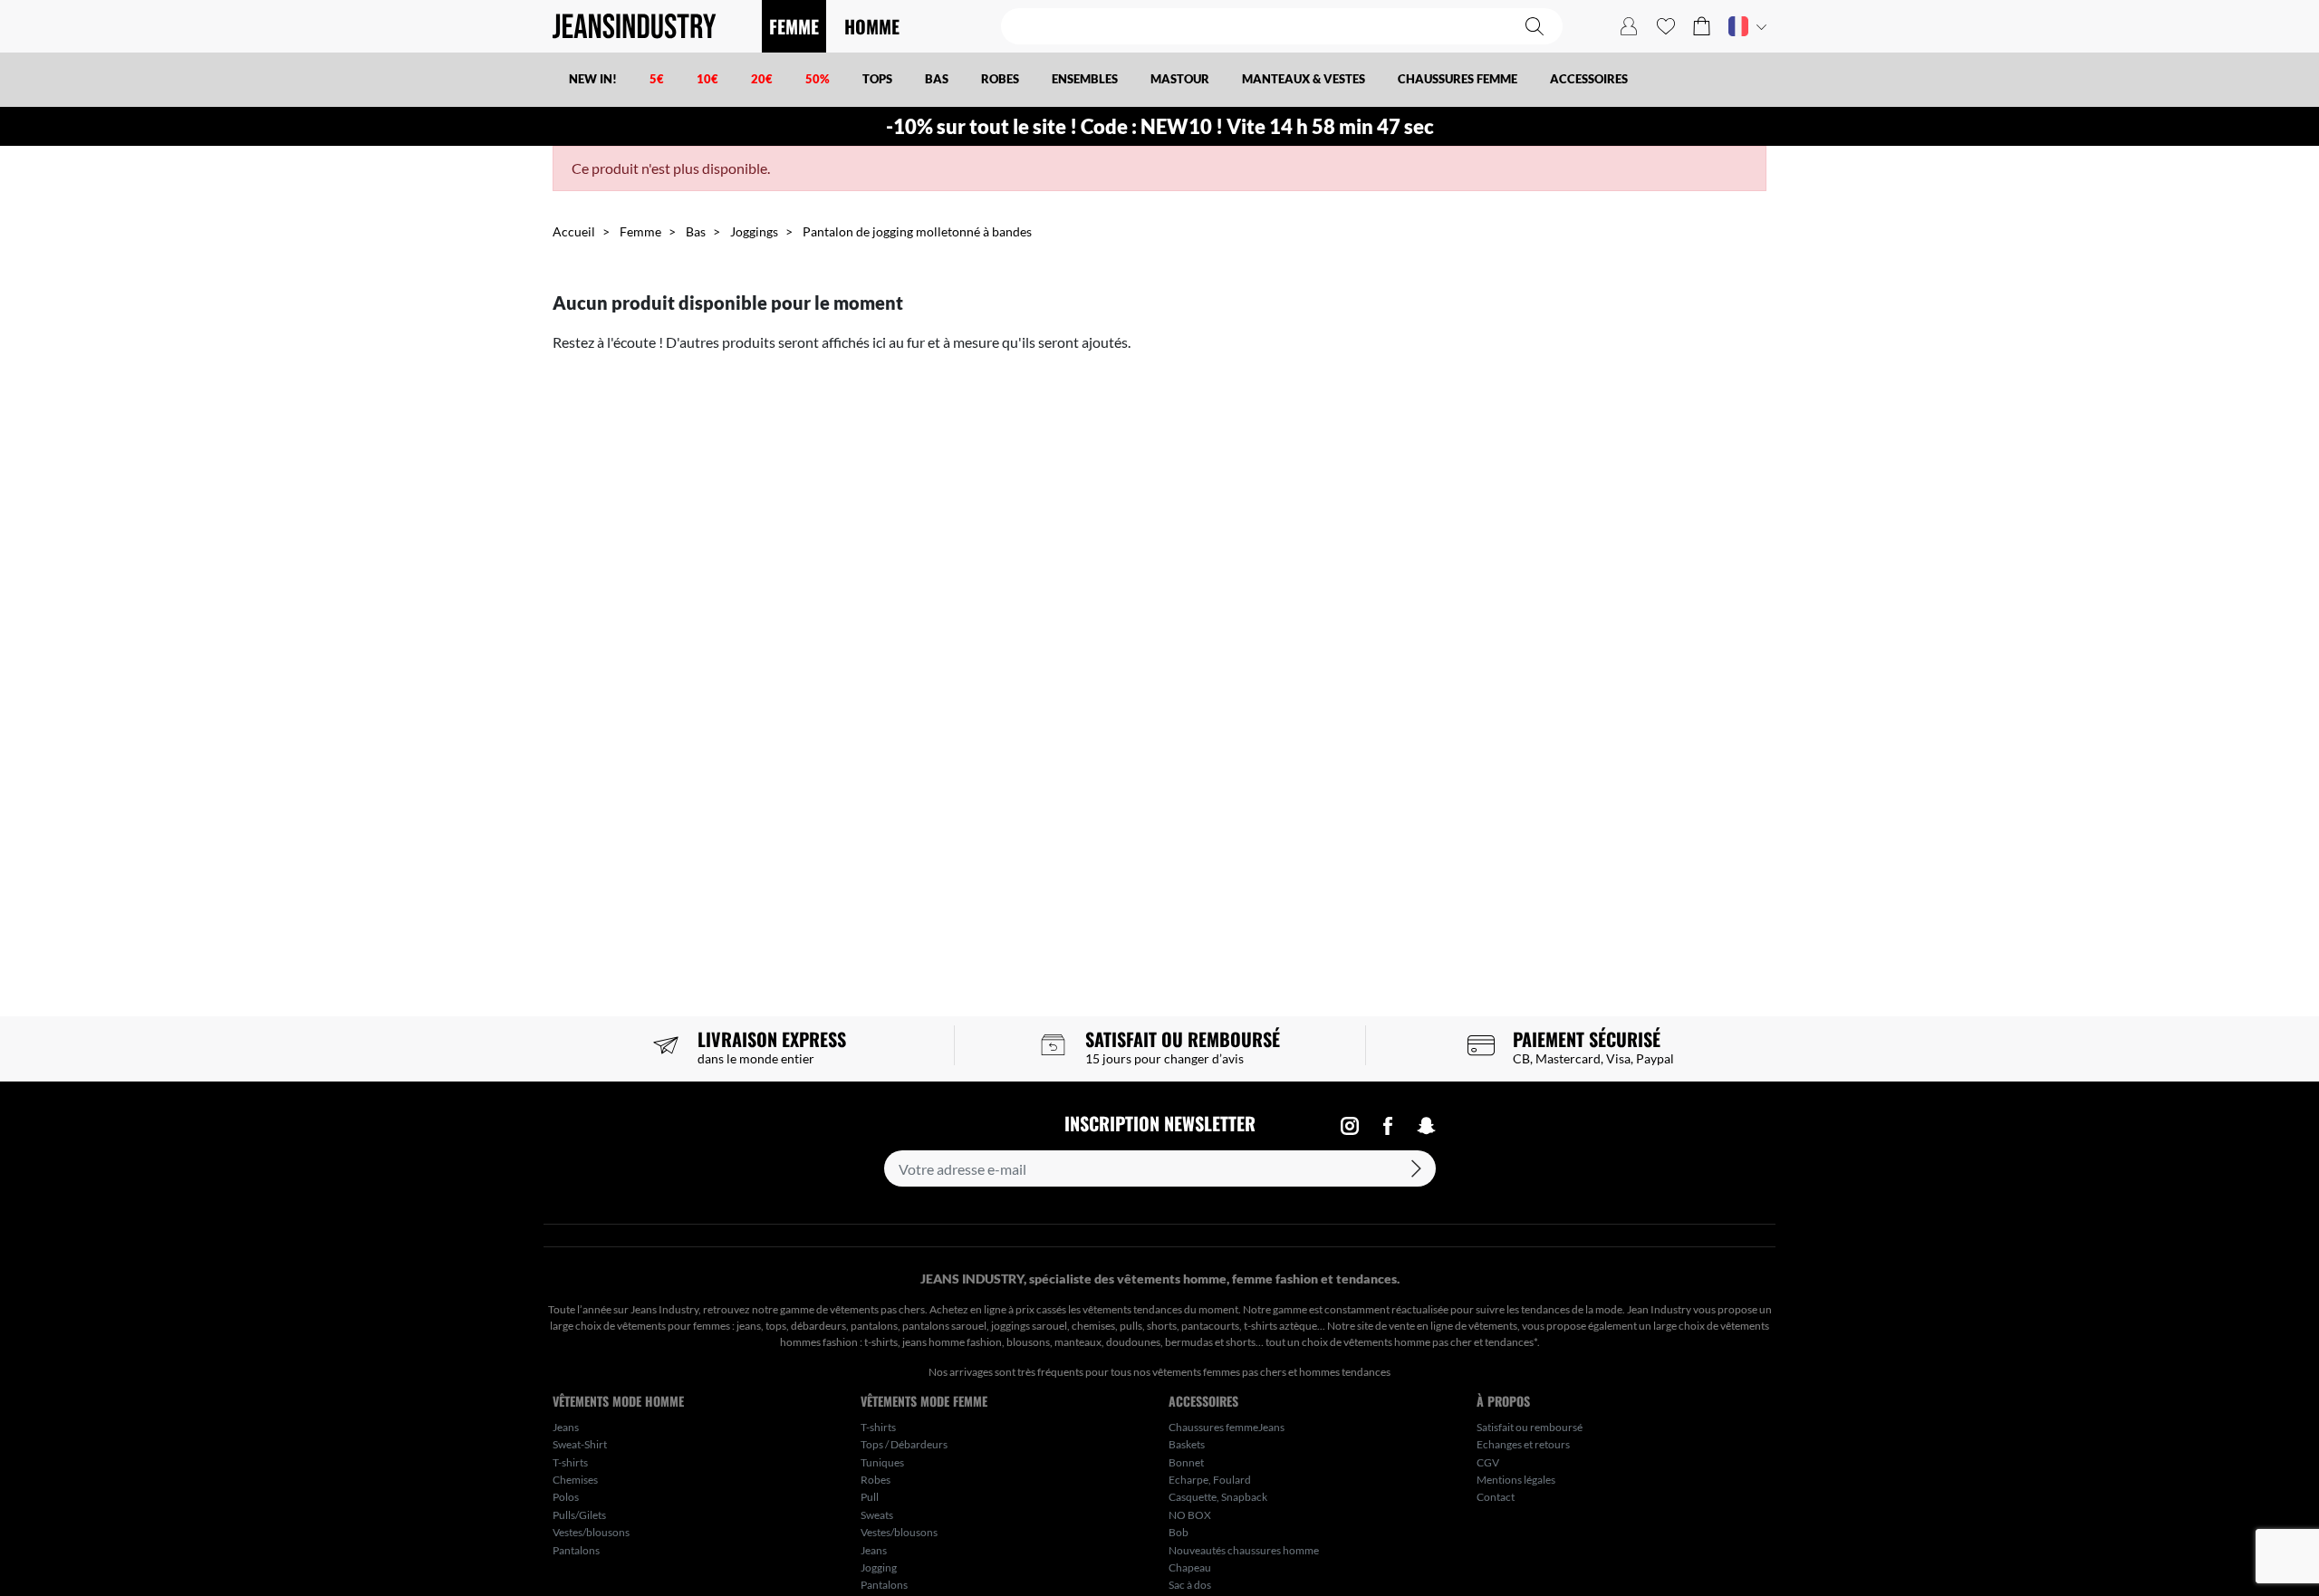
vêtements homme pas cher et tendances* (1440, 1342)
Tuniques (882, 1462)
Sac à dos (1190, 1585)
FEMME (794, 26)
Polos (566, 1497)
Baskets (1187, 1444)
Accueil (574, 231)
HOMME (872, 26)
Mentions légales (1516, 1480)
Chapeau (1190, 1567)
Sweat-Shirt (580, 1444)
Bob (1179, 1532)
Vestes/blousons (591, 1532)
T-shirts (570, 1462)
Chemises (575, 1480)
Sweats (877, 1515)
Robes (876, 1480)
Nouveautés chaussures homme (1244, 1550)
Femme (640, 231)
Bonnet (1186, 1462)
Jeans (566, 1427)
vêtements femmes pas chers (1219, 1372)
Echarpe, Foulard (1210, 1480)
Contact (1496, 1497)
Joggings (754, 231)
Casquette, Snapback (1218, 1497)
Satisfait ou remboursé (1530, 1427)
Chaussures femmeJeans (1227, 1427)
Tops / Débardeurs (904, 1444)
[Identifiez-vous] (1629, 26)
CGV (1488, 1462)
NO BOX (1190, 1515)
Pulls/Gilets (579, 1515)
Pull (870, 1497)
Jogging (879, 1567)
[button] (1702, 26)
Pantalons (576, 1550)
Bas (696, 231)
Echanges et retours (1523, 1444)
